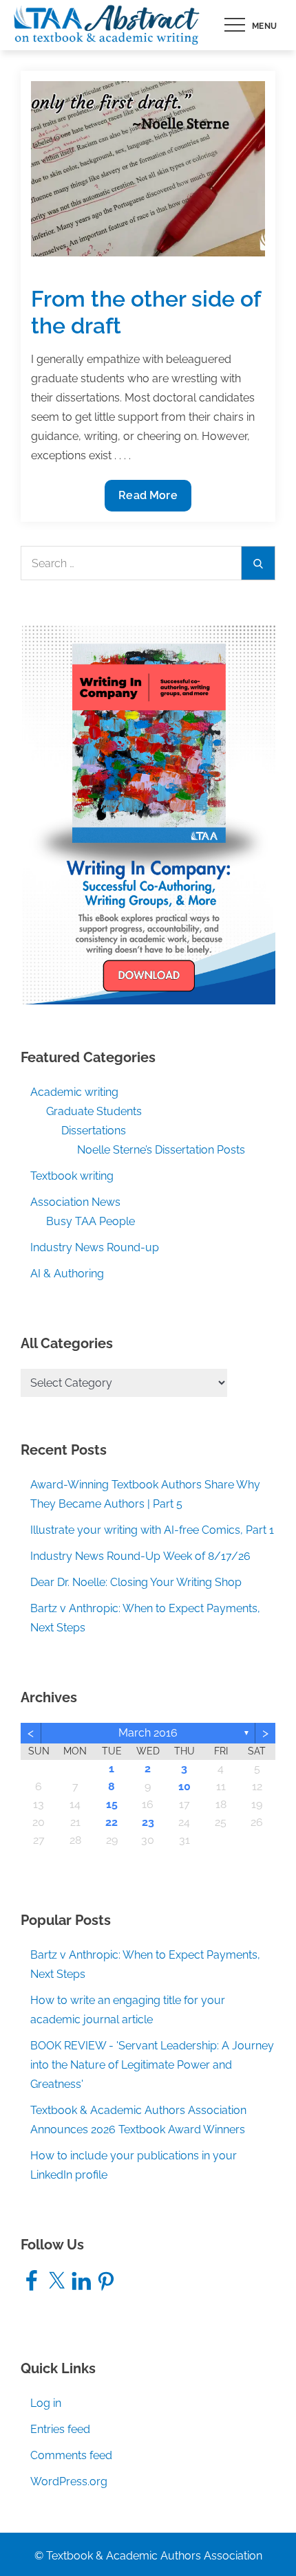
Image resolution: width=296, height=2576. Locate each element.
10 (184, 1786)
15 (112, 1804)
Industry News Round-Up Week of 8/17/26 (140, 1556)
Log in (46, 2403)
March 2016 (148, 1733)
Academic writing (74, 1092)
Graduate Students (94, 1111)
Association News (75, 1202)
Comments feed (71, 2455)
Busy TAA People (91, 1221)
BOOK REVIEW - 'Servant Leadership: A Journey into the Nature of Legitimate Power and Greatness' (152, 2065)
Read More (147, 500)
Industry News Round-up (95, 1247)
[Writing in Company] (148, 814)
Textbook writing (72, 1176)
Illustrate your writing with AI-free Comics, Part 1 (152, 1530)
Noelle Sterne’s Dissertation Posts (161, 1150)
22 (112, 1822)
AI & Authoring (67, 1274)
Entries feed (60, 2429)
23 (148, 1822)
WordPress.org (69, 2481)
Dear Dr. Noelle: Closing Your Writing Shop (136, 1582)
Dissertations (94, 1131)
